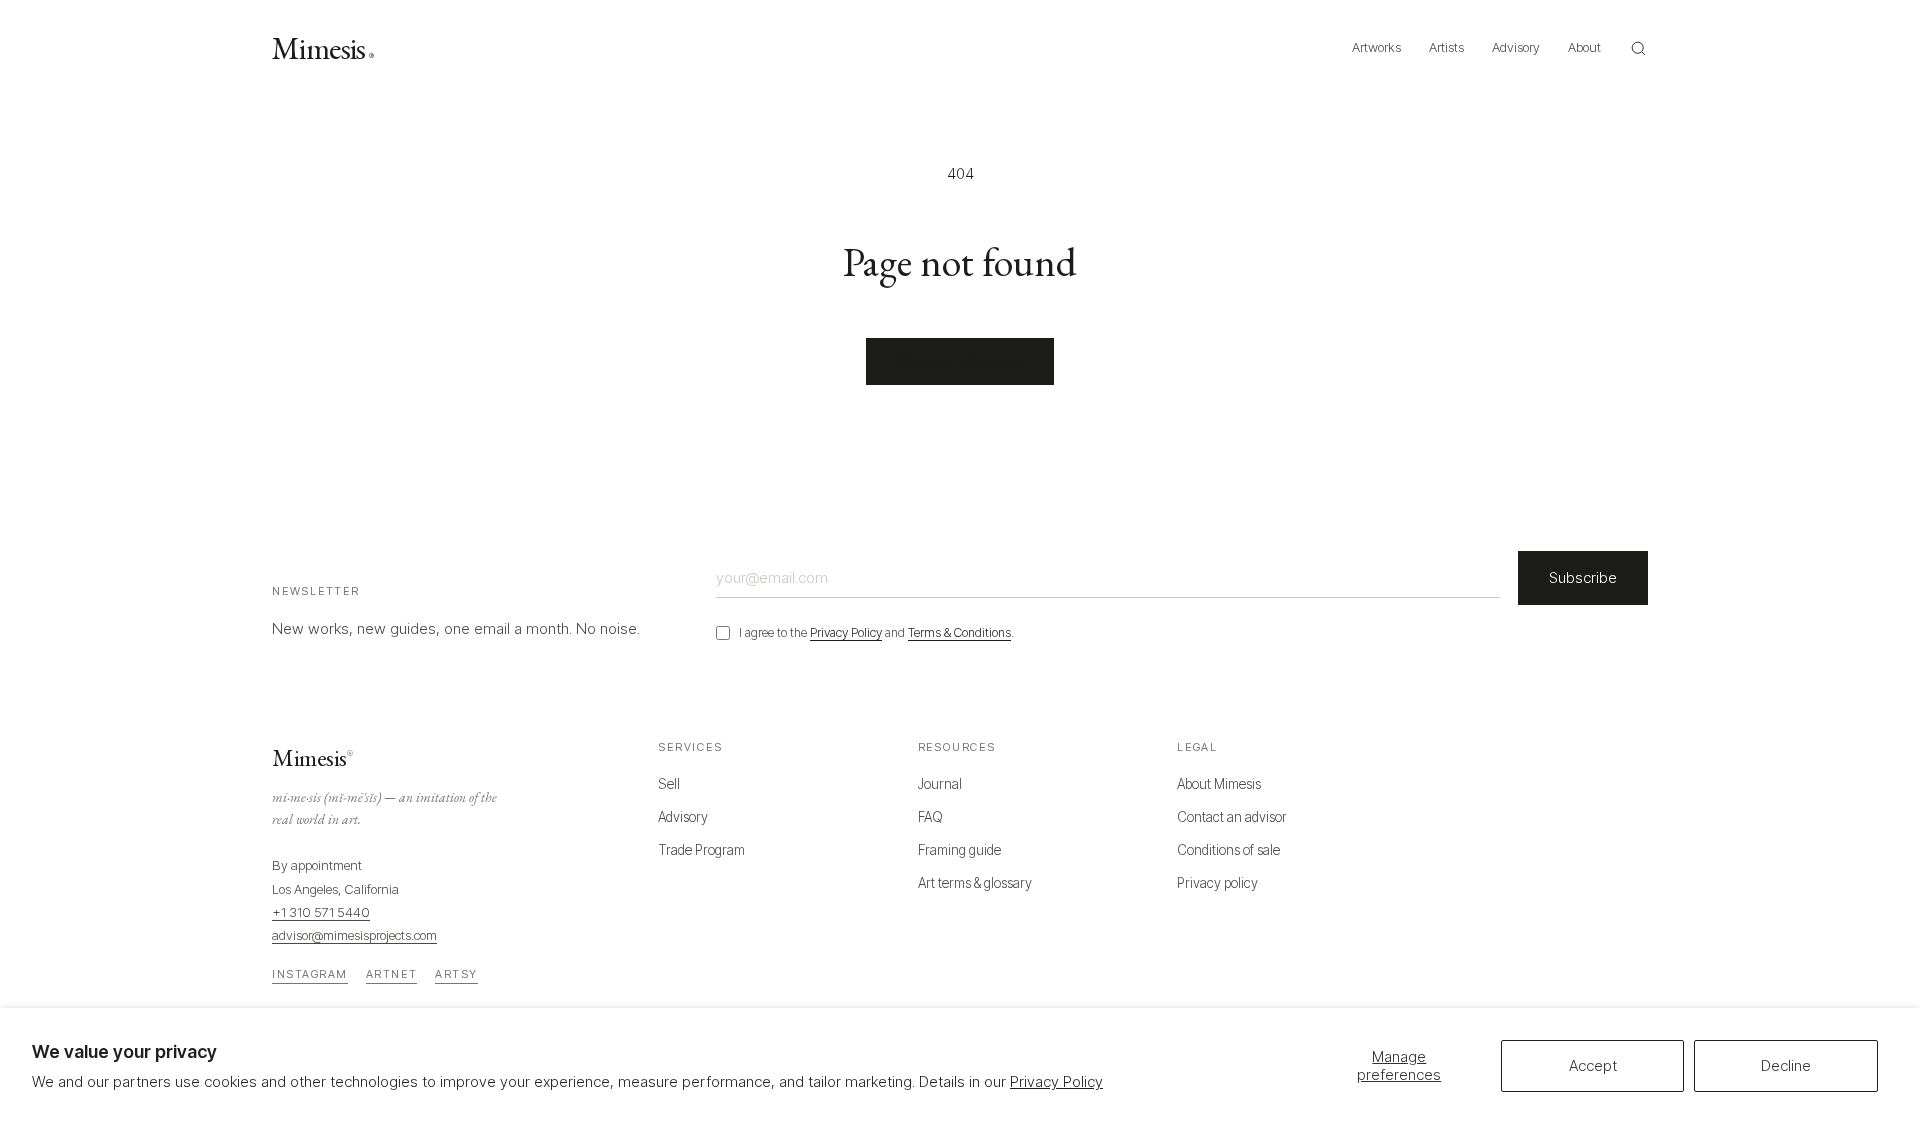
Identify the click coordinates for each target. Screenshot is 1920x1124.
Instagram (310, 974)
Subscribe (1583, 577)
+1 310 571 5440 (321, 912)
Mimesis (322, 48)
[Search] (1638, 48)
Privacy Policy (1056, 1081)
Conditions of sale (1228, 850)
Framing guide (959, 850)
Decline (1786, 1065)
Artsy (456, 974)
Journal (940, 784)
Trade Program (701, 850)
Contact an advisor (1232, 817)
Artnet (391, 974)
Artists (1446, 47)
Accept (1593, 1065)
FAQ (930, 817)
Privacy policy (1217, 883)
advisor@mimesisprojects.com (354, 935)
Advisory (1516, 47)
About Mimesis (1219, 784)
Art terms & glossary (975, 883)
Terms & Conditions (959, 632)
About (1584, 47)
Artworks (1376, 47)
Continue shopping (960, 360)
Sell (669, 784)
